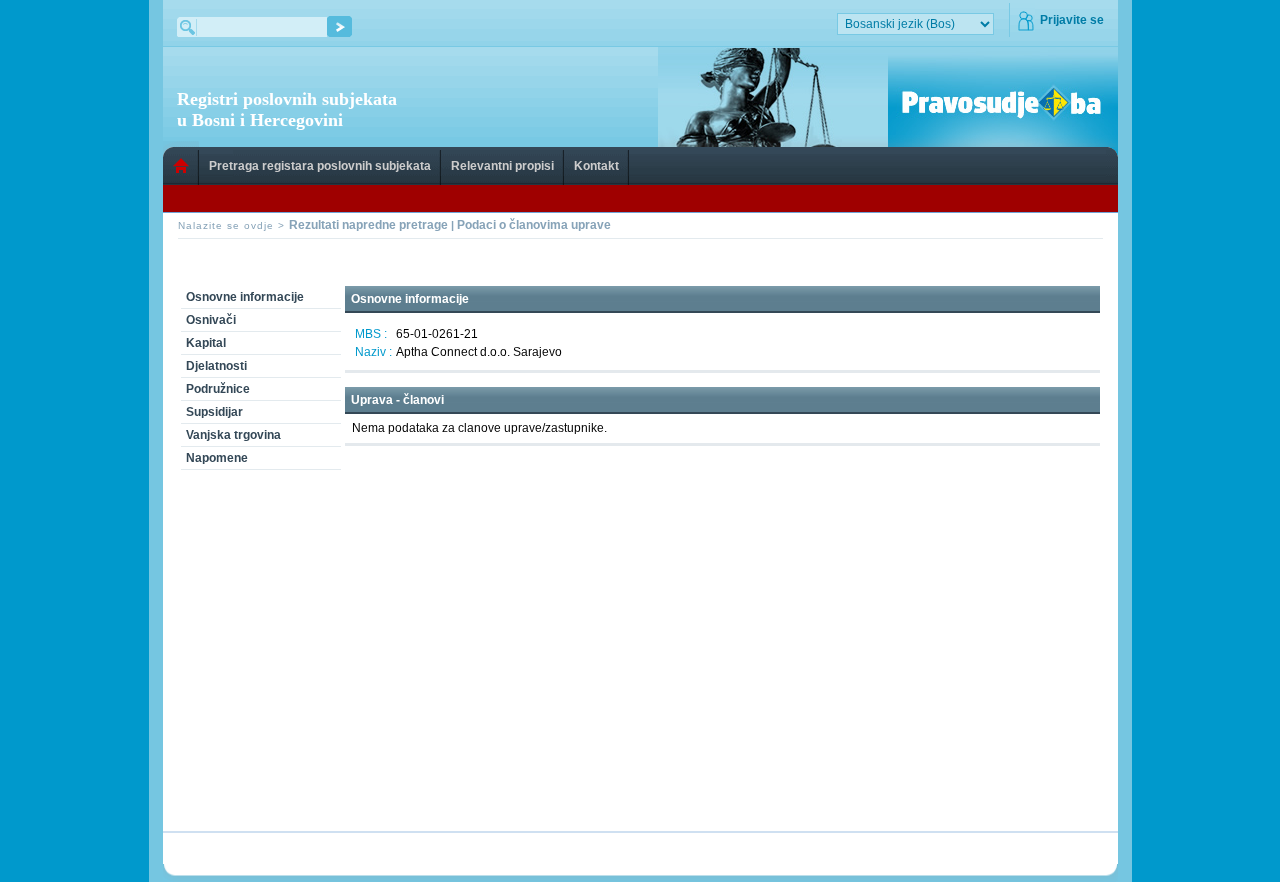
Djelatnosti (216, 366)
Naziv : (373, 352)
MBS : (371, 334)
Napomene (217, 458)
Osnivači (211, 320)
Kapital (206, 343)
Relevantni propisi (502, 166)
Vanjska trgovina (233, 435)
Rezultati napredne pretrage (368, 225)
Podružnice (218, 389)
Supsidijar (214, 412)
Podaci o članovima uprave (534, 225)
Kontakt (596, 166)
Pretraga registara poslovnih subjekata (320, 166)
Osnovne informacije (245, 297)
